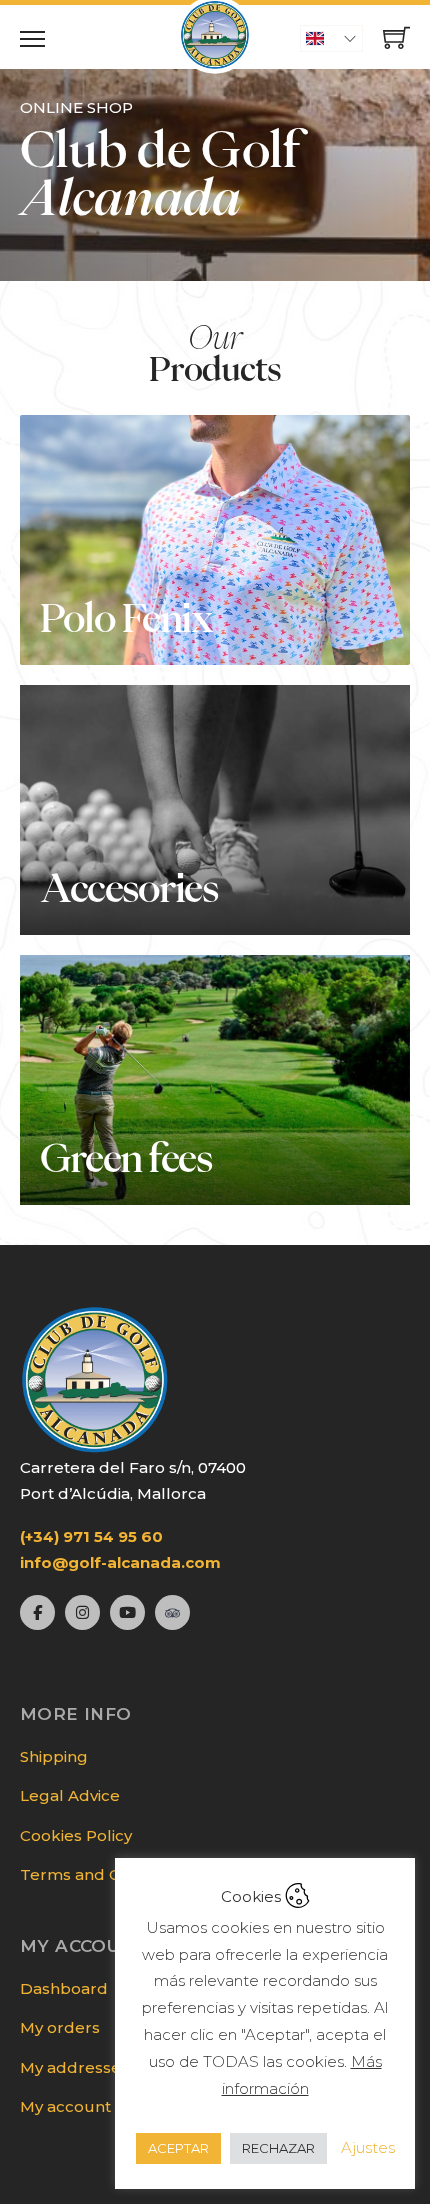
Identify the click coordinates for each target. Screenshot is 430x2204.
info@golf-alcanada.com (120, 1562)
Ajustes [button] (368, 2147)
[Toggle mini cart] (396, 37)
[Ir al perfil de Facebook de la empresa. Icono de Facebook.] (37, 1612)
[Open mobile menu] (32, 39)
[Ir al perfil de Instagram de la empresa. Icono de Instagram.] (82, 1612)
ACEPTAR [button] (178, 2148)
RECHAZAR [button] (278, 2148)
